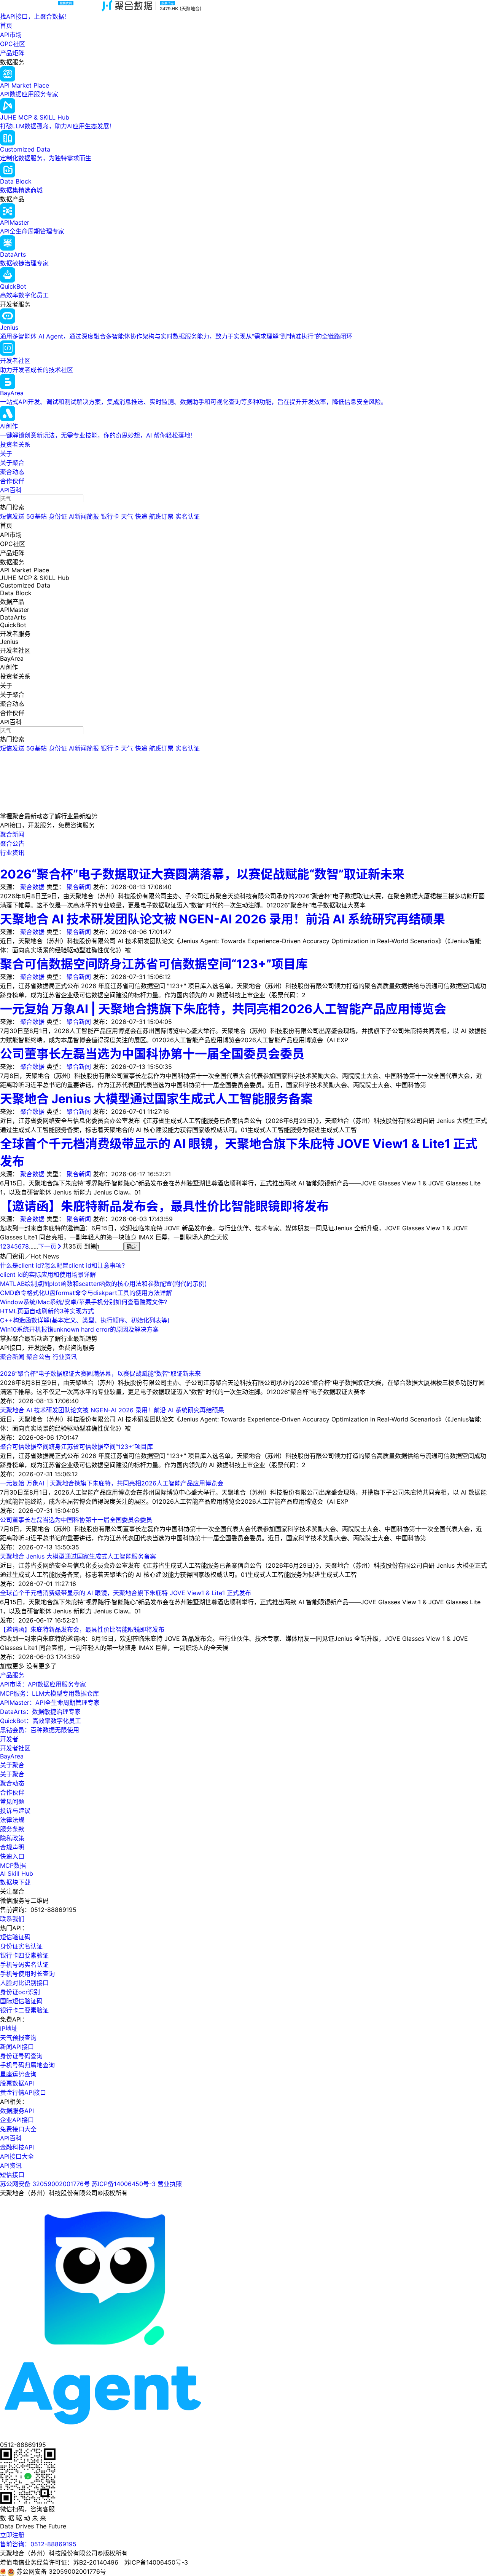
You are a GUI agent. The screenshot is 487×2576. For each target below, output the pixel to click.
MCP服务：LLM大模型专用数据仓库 (49, 1693)
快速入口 (12, 1856)
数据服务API (17, 2111)
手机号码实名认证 (24, 1964)
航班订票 (161, 516)
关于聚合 (12, 463)
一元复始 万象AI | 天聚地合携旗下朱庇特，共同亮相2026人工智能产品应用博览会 (223, 1009)
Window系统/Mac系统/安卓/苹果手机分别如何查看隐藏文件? (84, 1302)
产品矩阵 (12, 53)
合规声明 (12, 1847)
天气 (127, 516)
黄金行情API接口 (23, 2092)
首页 (6, 26)
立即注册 (12, 2535)
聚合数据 (32, 887)
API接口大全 (17, 2156)
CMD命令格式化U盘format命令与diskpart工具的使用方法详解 (86, 1293)
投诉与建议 (15, 1811)
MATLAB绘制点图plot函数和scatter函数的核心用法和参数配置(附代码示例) (103, 1284)
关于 (6, 454)
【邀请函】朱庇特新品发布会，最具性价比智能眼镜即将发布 (164, 1206)
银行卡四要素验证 (24, 1955)
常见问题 (12, 1801)
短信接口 (12, 2175)
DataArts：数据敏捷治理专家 (40, 1712)
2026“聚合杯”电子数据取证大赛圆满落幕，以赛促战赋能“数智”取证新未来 (202, 874)
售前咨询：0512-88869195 (38, 2544)
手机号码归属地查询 (27, 2065)
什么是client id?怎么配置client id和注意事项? (62, 1265)
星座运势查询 (18, 2074)
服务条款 (12, 1829)
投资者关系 (15, 444)
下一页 (47, 1246)
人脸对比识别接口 (24, 1983)
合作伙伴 (12, 481)
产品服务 (12, 1675)
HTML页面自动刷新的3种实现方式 (47, 1311)
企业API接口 (17, 2120)
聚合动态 (12, 472)
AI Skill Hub (17, 1873)
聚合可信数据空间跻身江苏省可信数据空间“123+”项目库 (154, 964)
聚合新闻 (79, 887)
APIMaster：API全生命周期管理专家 (50, 1702)
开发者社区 (15, 1748)
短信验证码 (15, 1937)
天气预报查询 (18, 2038)
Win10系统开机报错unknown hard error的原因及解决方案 (79, 1329)
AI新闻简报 (84, 516)
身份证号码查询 (21, 2056)
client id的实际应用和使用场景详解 (48, 1274)
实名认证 (188, 516)
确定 (132, 1247)
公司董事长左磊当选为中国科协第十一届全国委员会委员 (152, 1054)
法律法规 (12, 1820)
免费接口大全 (18, 2129)
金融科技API (17, 2147)
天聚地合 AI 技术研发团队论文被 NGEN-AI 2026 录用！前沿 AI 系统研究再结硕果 (223, 919)
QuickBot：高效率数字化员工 (41, 1721)
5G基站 (37, 516)
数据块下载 (15, 1882)
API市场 (11, 35)
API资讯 (11, 2166)
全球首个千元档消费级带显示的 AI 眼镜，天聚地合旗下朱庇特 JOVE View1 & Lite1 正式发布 (126, 1593)
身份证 (58, 516)
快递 (141, 516)
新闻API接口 (17, 2047)
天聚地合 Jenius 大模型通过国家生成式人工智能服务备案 (156, 1099)
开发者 (9, 1739)
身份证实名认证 (21, 1946)
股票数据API (17, 2083)
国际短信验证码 (21, 2001)
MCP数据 (13, 1865)
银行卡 (110, 516)
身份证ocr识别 (20, 1992)
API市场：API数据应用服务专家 (43, 1684)
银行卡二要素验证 (24, 2010)
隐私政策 (12, 1838)
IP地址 (9, 2028)
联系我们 (12, 1919)
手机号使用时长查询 (27, 1974)
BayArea (12, 1756)
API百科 (11, 490)
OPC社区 (13, 44)
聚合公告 (39, 1357)
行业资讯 (65, 1357)
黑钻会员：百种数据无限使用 (40, 1730)
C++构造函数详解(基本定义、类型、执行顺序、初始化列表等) (85, 1320)
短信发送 (12, 516)
